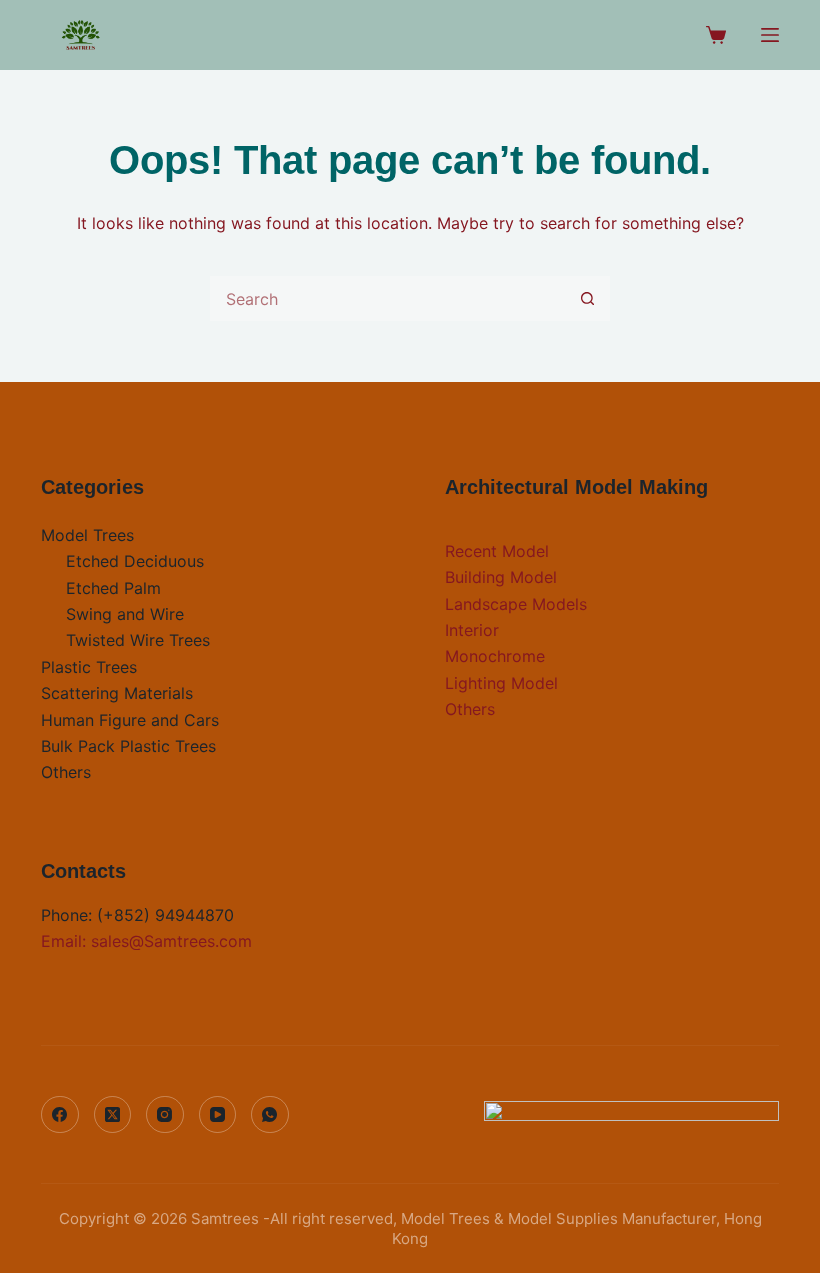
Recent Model (497, 551)
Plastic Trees (89, 667)
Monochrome (495, 656)
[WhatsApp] (270, 1115)
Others (66, 772)
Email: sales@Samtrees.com (146, 941)
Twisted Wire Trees (138, 640)
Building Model (501, 577)
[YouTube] (218, 1115)
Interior (472, 630)
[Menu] (770, 35)
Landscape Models (516, 604)
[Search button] (587, 298)
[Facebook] (60, 1115)
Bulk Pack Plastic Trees (128, 746)
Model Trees (87, 535)
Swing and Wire (125, 614)
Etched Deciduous (135, 561)
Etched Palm (113, 588)
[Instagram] (165, 1115)
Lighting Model (501, 683)
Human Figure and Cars (130, 720)
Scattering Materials (117, 693)
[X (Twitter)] (113, 1115)
